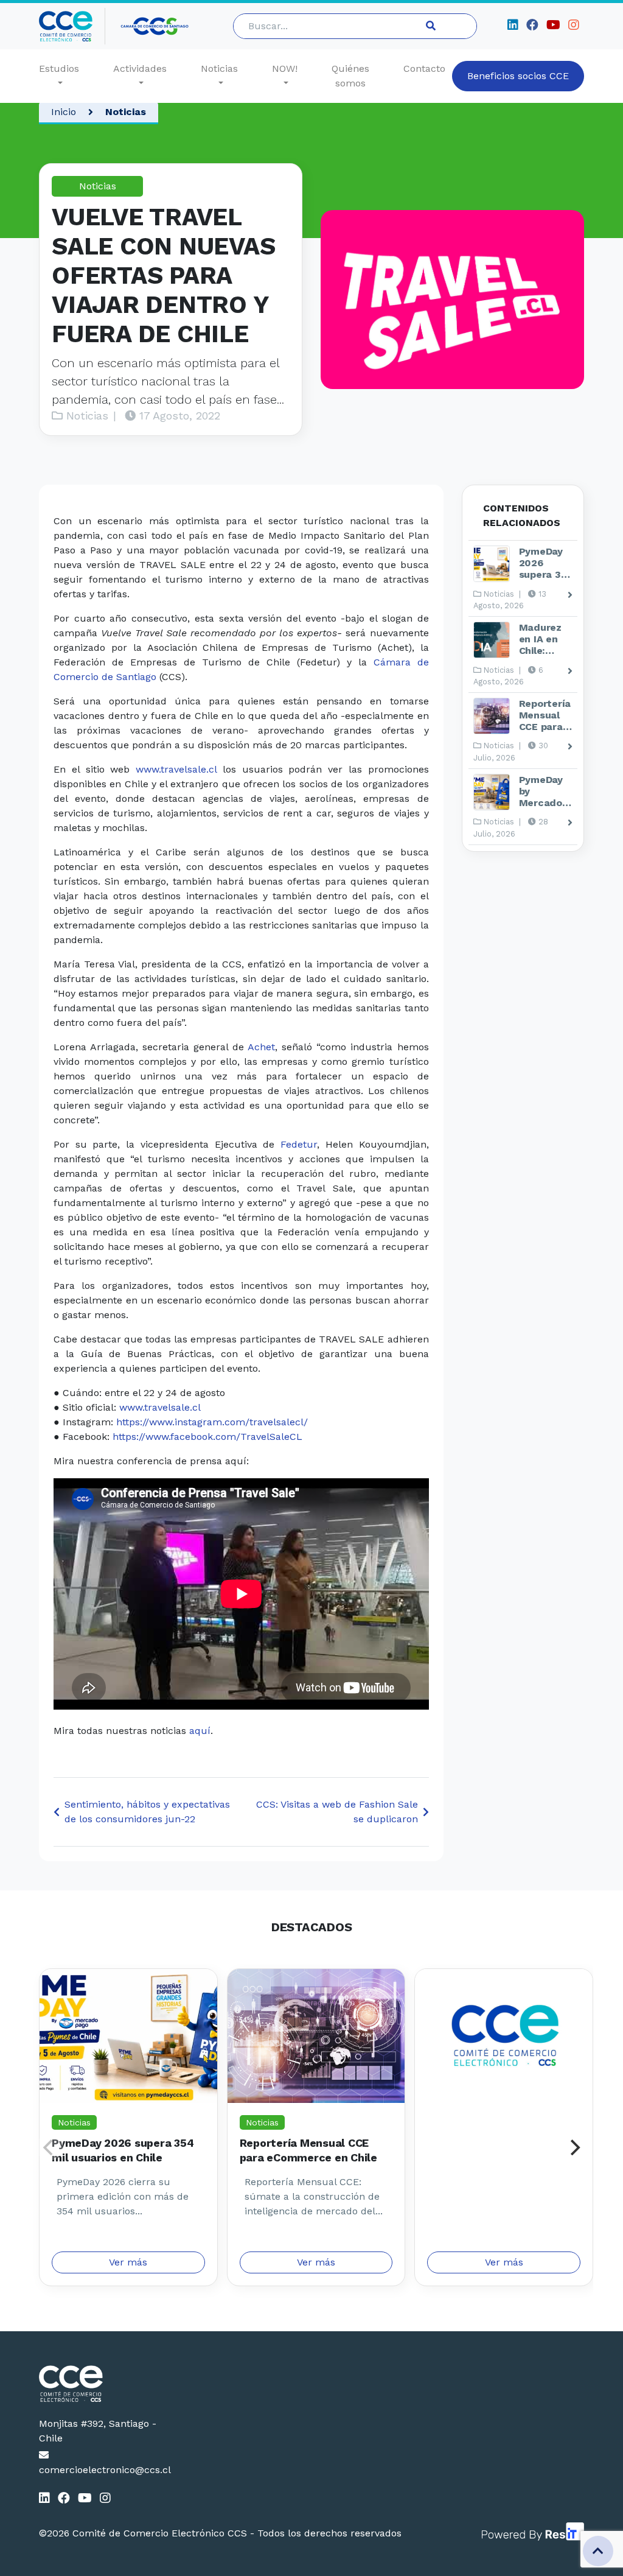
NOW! (285, 68)
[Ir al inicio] (72, 26)
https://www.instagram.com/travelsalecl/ (212, 1422)
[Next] (574, 2147)
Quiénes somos (350, 76)
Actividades (140, 68)
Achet (261, 1047)
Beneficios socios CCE (518, 76)
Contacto (424, 68)
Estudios (59, 68)
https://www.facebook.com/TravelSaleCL (207, 1437)
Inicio (64, 112)
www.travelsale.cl (176, 769)
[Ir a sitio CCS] (155, 26)
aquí (200, 1731)
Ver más (128, 2262)
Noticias (219, 68)
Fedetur (299, 1144)
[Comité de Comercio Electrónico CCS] (100, 2384)
